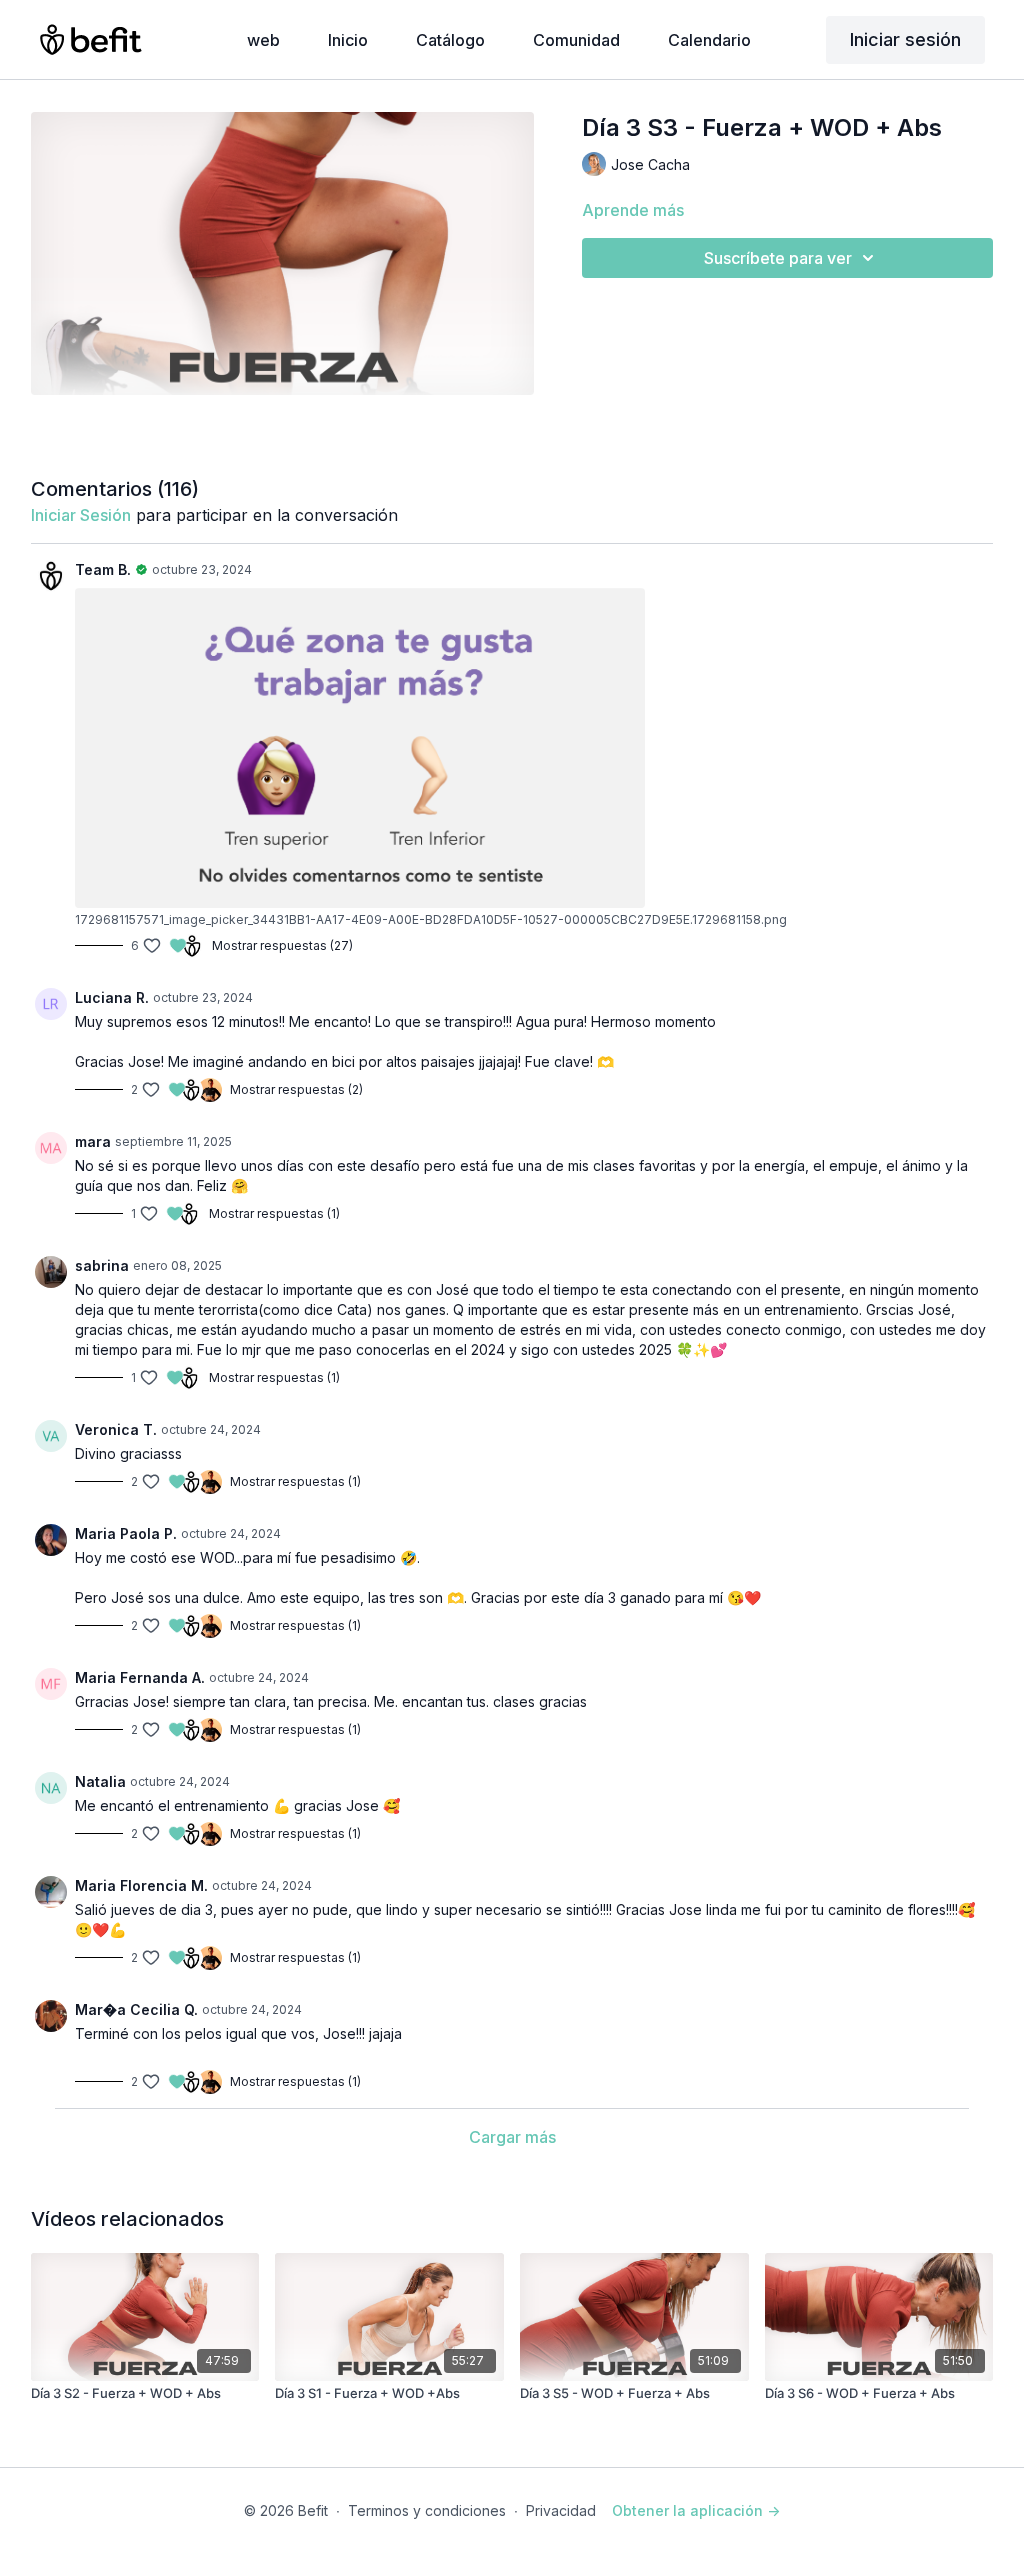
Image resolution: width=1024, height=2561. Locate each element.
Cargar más (512, 2137)
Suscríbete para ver (778, 258)
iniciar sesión (81, 515)
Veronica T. (116, 1429)
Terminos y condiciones (427, 2510)
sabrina (102, 1265)
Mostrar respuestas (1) (274, 1213)
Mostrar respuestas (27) (282, 945)
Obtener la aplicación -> (696, 2510)
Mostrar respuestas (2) (296, 1089)
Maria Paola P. (126, 1533)
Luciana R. (112, 997)
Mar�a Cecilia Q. (136, 2009)
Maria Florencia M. (141, 1885)
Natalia (100, 1781)
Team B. (103, 569)
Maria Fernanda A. (140, 1677)
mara (93, 1141)
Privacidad (561, 2510)
